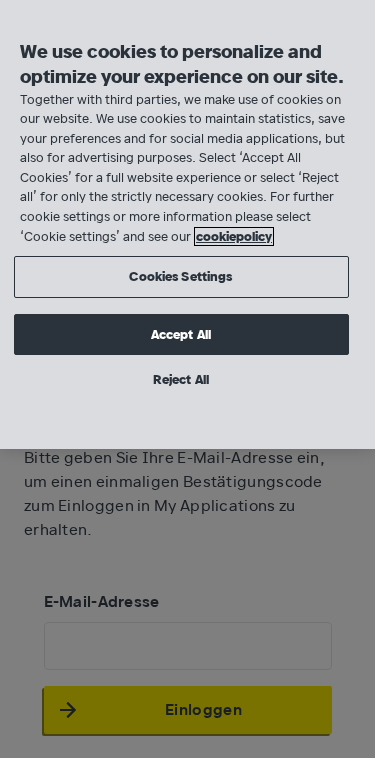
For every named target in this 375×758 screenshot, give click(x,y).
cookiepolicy (234, 236)
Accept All (181, 334)
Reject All (181, 379)
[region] (187, 224)
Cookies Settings (180, 276)
